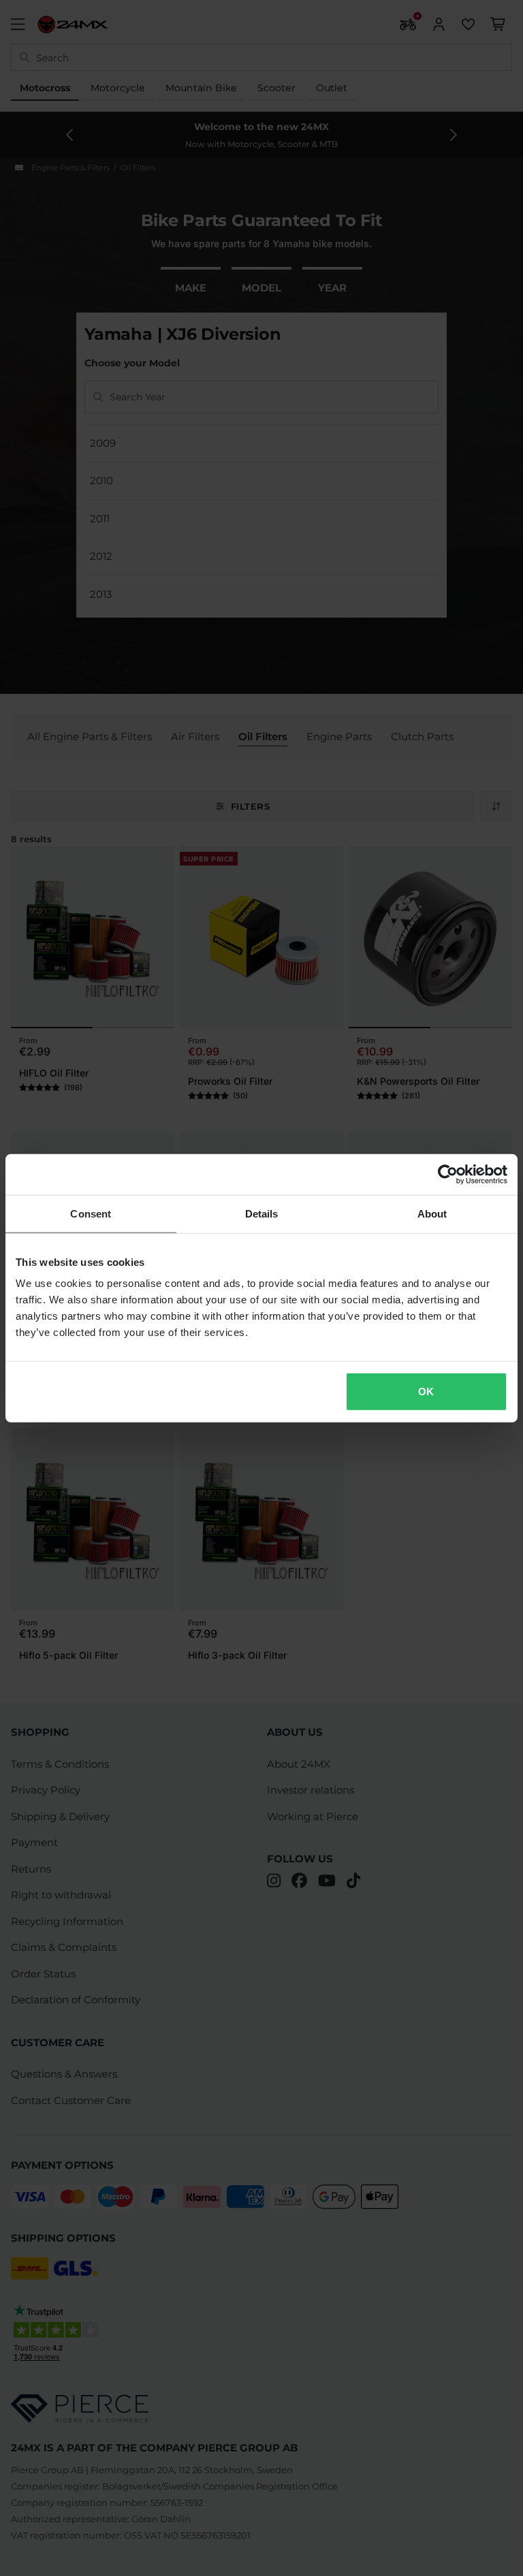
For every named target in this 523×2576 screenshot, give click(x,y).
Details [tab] (262, 1213)
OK (426, 1392)
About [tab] (432, 1213)
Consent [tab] (91, 1213)
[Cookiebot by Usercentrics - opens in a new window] (448, 1174)
